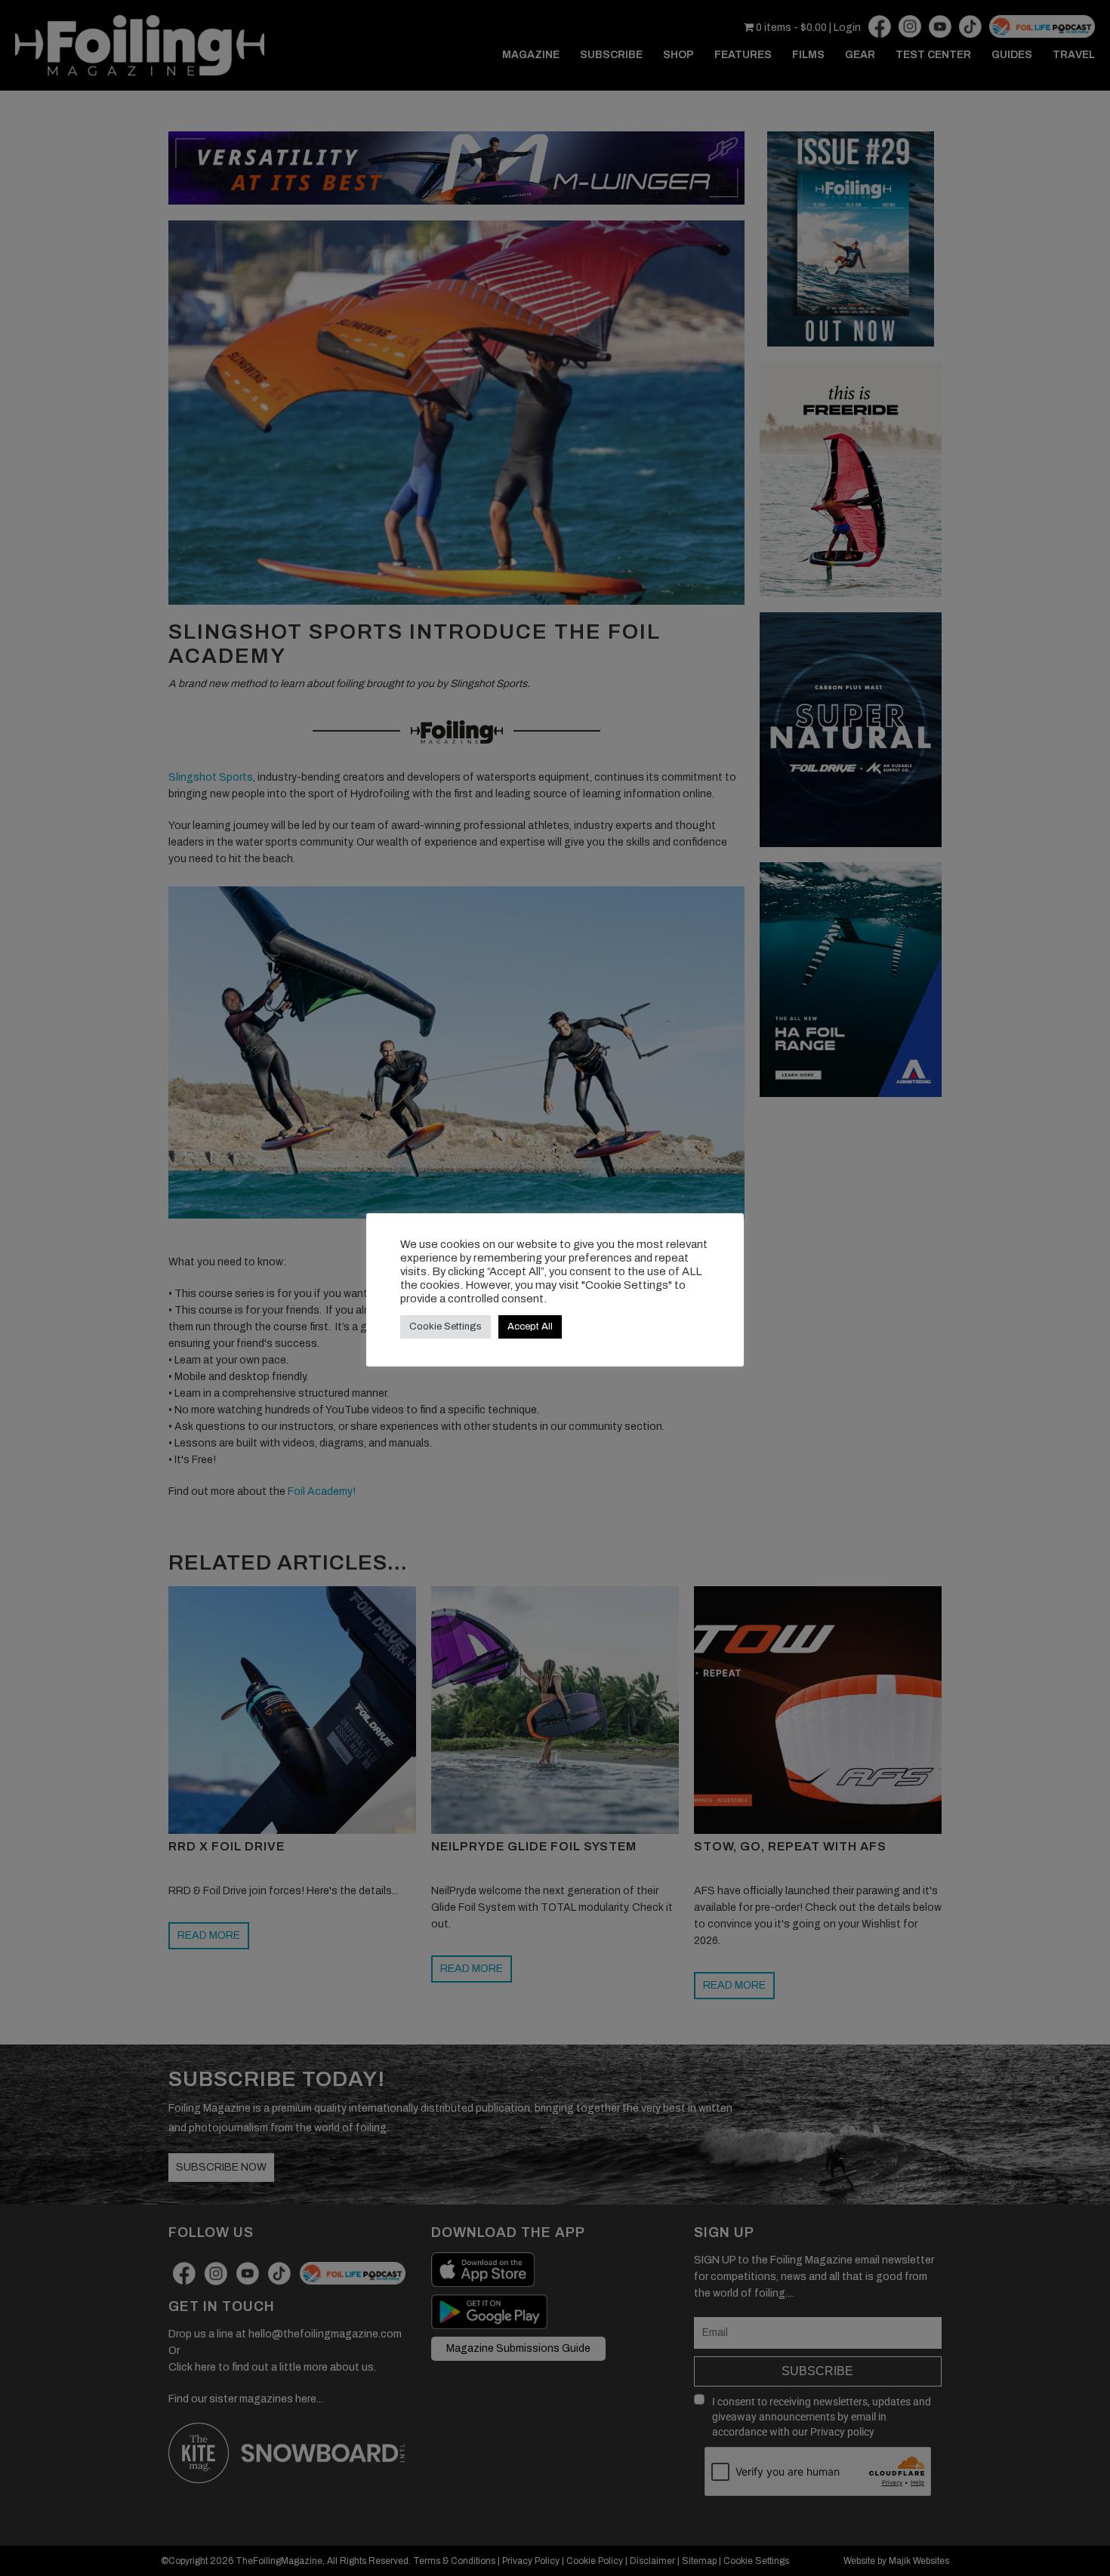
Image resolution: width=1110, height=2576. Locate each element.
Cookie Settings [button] (446, 1327)
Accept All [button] (530, 1327)
